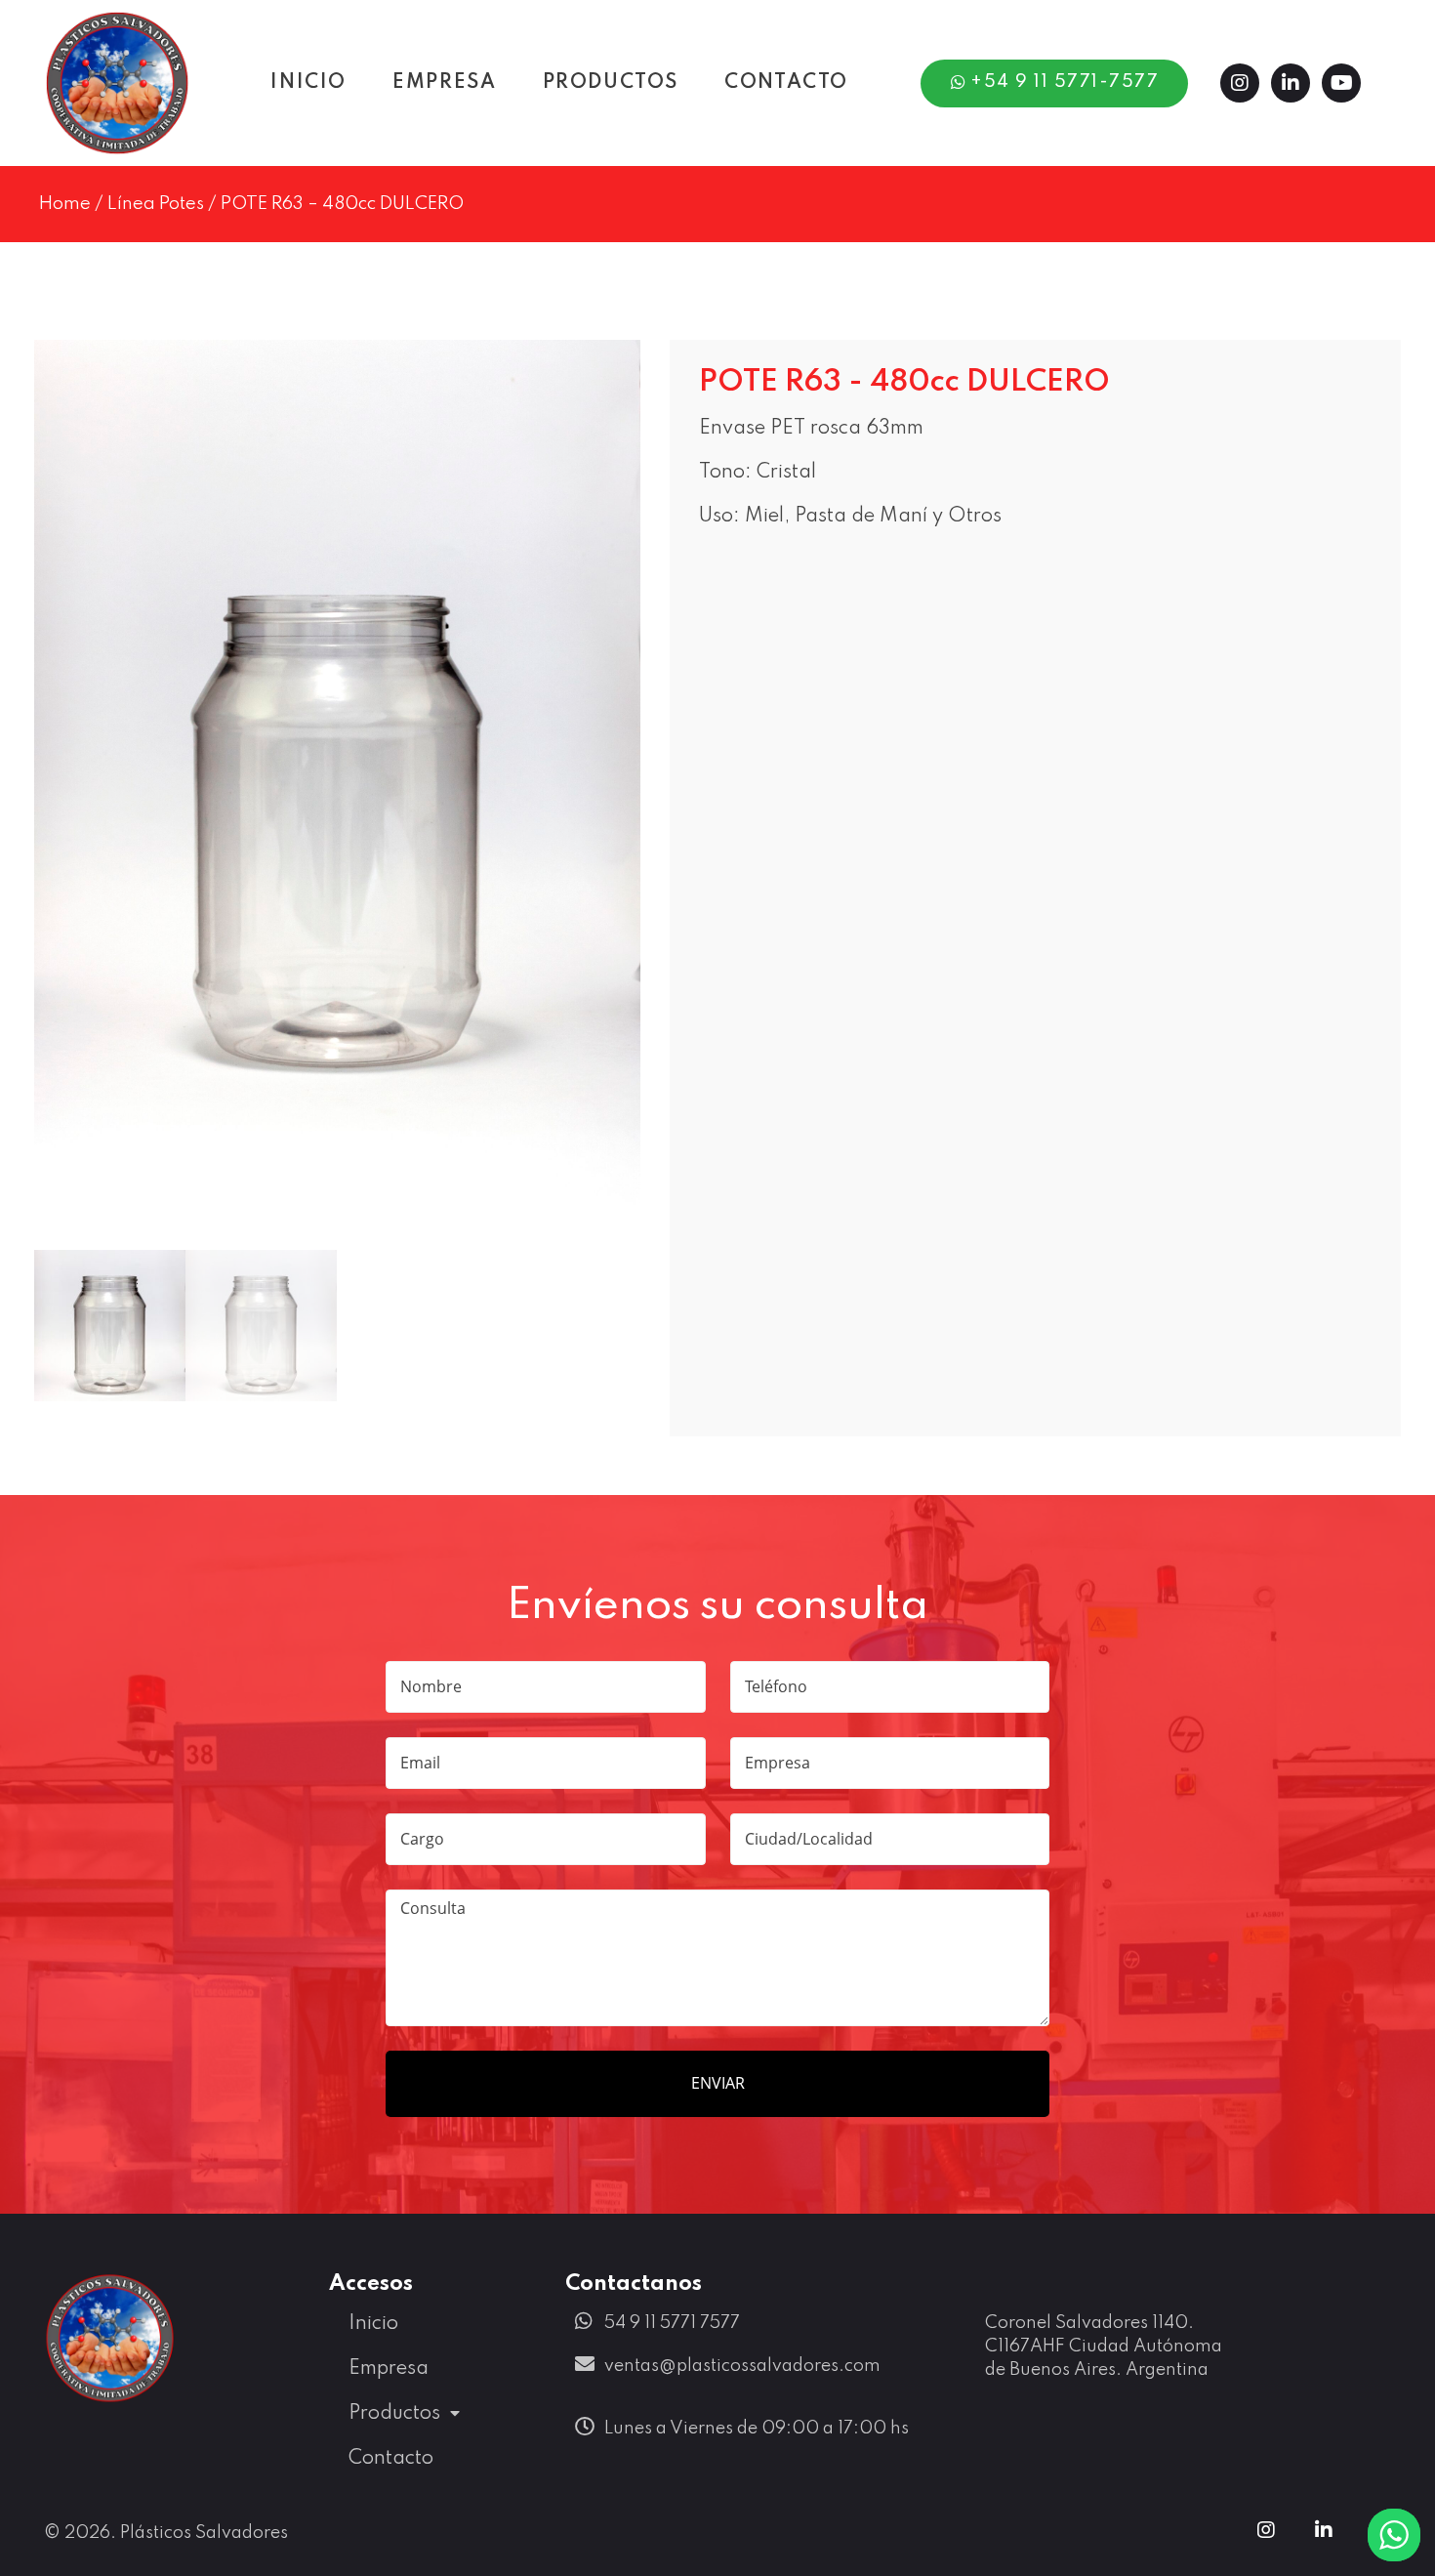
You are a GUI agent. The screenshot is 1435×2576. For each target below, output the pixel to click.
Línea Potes (156, 204)
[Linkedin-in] (1291, 83)
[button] (1055, 83)
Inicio (373, 2324)
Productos (394, 2414)
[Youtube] (1341, 83)
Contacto (391, 2459)
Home (65, 204)
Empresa (389, 2369)
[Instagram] (1240, 83)
